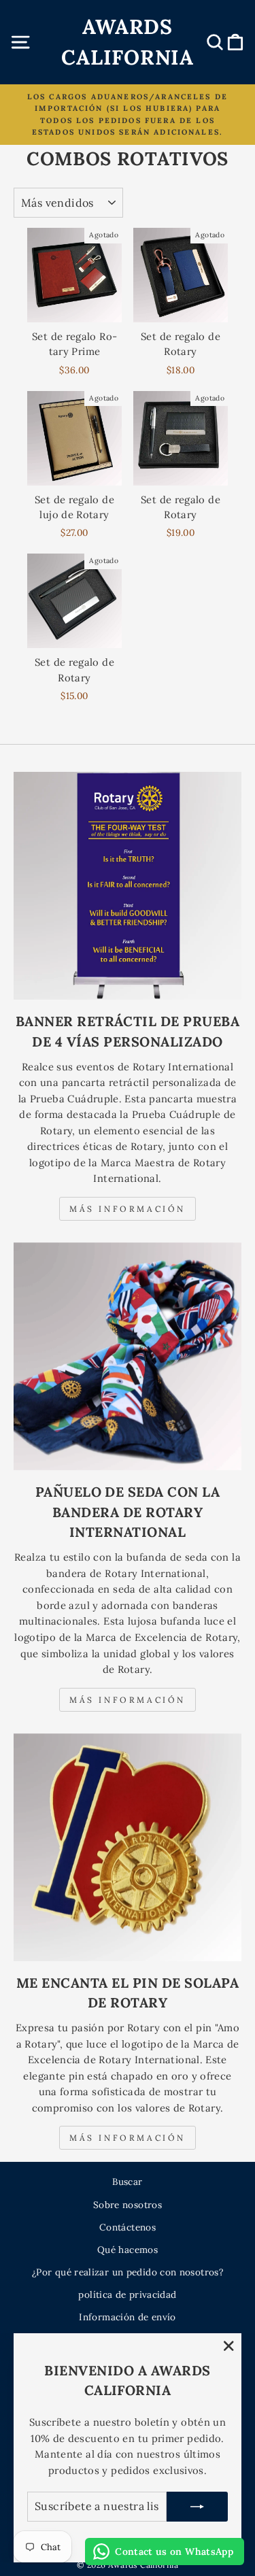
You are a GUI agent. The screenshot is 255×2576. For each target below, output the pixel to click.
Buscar (127, 2182)
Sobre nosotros (128, 2205)
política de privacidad (127, 2294)
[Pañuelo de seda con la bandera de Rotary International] (128, 1356)
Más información (128, 1209)
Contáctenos (128, 2227)
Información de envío (127, 2317)
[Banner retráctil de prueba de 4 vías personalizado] (128, 886)
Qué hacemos (128, 2250)
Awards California (128, 42)
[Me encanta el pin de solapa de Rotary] (128, 1847)
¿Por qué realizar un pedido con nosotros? (128, 2272)
